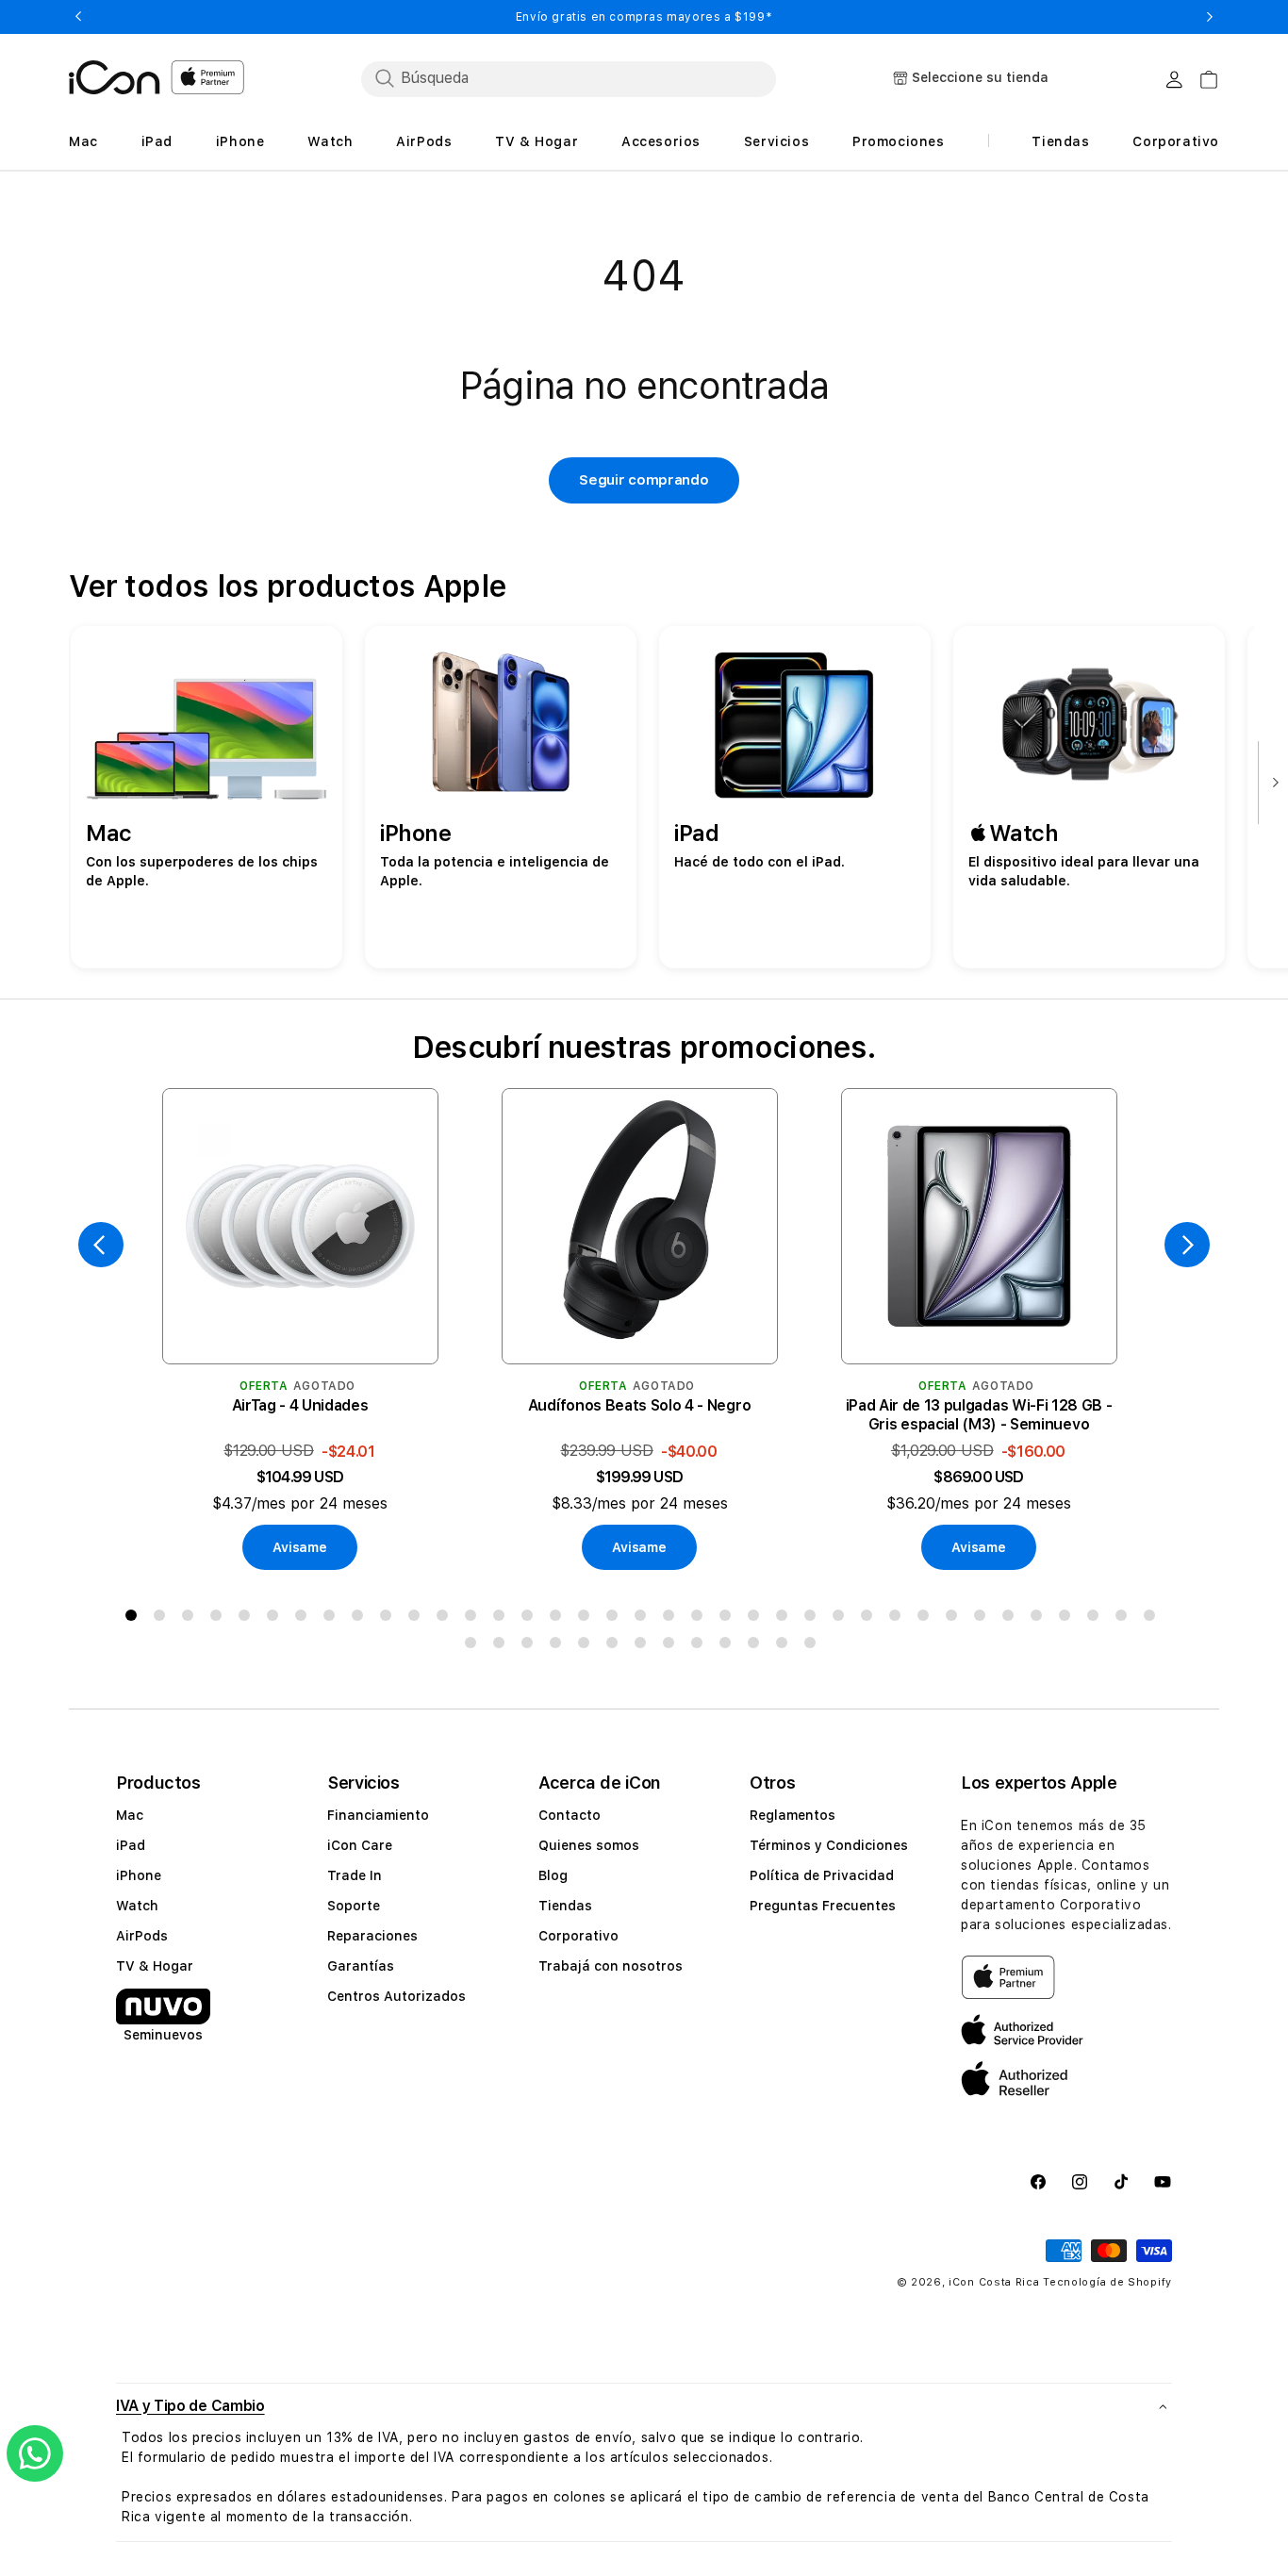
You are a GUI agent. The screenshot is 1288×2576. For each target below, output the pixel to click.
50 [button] (814, 1646)
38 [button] (474, 1646)
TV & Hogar (155, 1966)
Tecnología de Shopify (1107, 2282)
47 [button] (729, 1646)
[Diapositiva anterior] (101, 1245)
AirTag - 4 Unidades (300, 1405)
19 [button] (644, 1619)
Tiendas (565, 1906)
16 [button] (559, 1619)
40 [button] (531, 1646)
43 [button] (616, 1646)
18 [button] (616, 1619)
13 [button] (474, 1619)
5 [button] (248, 1619)
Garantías (361, 1966)
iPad (131, 1845)
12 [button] (446, 1619)
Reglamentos (793, 1815)
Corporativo (578, 1936)
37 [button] (1153, 1619)
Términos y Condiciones (829, 1845)
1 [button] (135, 1619)
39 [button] (503, 1646)
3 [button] (191, 1619)
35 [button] (1097, 1619)
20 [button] (672, 1619)
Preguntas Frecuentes (823, 1906)
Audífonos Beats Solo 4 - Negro (639, 1405)
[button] (644, 2406)
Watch (137, 1906)
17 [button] (587, 1619)
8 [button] (333, 1619)
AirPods (142, 1936)
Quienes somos (589, 1845)
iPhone (139, 1875)
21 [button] (701, 1619)
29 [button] (927, 1619)
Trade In (355, 1875)
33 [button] (1040, 1619)
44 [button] (644, 1646)
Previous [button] (78, 17)
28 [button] (899, 1619)
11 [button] (418, 1619)
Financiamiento (378, 1815)
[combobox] (569, 78)
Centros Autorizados (396, 1996)
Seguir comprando (644, 480)
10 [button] (389, 1619)
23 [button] (757, 1619)
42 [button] (587, 1646)
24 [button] (785, 1619)
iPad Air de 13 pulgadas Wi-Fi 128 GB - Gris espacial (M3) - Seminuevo (979, 1415)
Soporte (354, 1906)
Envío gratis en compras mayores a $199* (644, 17)
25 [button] (814, 1619)
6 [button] (276, 1619)
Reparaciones (372, 1936)
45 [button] (672, 1646)
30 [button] (955, 1619)
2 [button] (163, 1619)
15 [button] (531, 1619)
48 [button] (757, 1646)
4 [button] (220, 1619)
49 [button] (785, 1646)
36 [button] (1125, 1619)
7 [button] (305, 1619)
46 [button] (701, 1646)
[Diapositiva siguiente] (1271, 784)
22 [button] (729, 1619)
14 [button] (503, 1619)
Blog (553, 1875)
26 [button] (842, 1619)
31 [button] (983, 1619)
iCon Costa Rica (994, 2282)
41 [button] (559, 1646)
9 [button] (361, 1619)
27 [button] (870, 1619)
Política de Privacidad (822, 1875)
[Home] (115, 77)
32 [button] (1012, 1619)
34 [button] (1068, 1619)
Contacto (570, 1815)
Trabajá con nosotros (611, 1966)
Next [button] (1210, 17)
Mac (130, 1815)
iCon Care (360, 1845)
